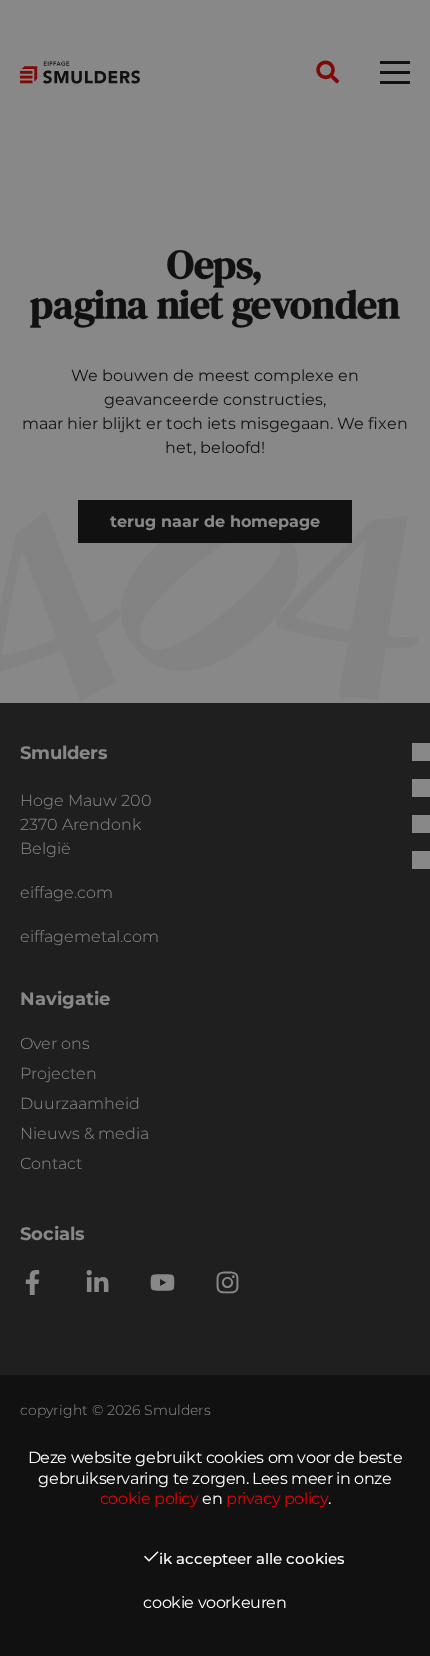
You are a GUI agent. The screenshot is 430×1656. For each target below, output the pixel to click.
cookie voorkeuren (214, 1602)
